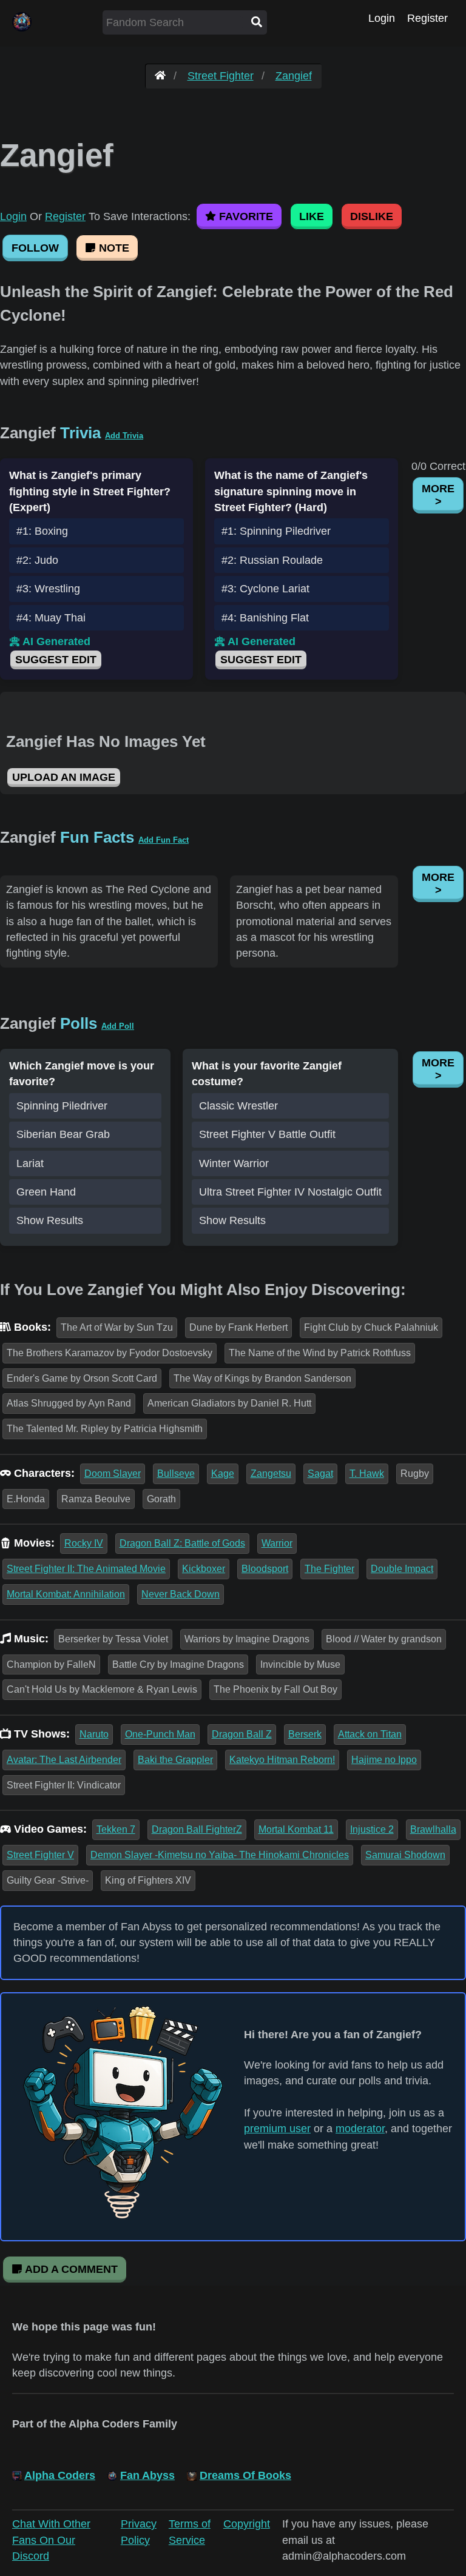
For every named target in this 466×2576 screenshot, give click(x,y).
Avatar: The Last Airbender (64, 1760)
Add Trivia (124, 436)
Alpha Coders (60, 2475)
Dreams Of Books (245, 2475)
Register (427, 18)
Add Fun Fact (164, 840)
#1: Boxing (42, 531)
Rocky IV (84, 1543)
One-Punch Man (160, 1734)
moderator (360, 2129)
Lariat (30, 1163)
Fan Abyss (147, 2475)
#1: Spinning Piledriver (276, 531)
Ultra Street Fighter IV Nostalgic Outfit (290, 1192)
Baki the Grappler (175, 1760)
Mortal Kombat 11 (296, 1829)
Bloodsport (265, 1569)
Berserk (305, 1734)
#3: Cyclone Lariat (265, 589)
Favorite (245, 216)
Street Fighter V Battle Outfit (267, 1134)
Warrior (277, 1543)
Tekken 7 (116, 1829)
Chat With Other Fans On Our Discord (51, 2540)
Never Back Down (181, 1594)
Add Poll (118, 1026)
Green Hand (46, 1192)
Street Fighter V (40, 1855)
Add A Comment (70, 2269)
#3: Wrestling (48, 589)
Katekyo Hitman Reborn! (282, 1760)
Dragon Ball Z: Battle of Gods (182, 1543)
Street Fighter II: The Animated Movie (86, 1569)
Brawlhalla (433, 1829)
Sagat (320, 1474)
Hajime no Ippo (384, 1760)
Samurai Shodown (405, 1855)
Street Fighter (221, 76)
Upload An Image (64, 777)
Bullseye (176, 1474)
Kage (223, 1474)
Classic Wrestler (238, 1106)
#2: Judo (37, 560)
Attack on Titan (370, 1734)
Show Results (50, 1220)
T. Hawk (367, 1474)
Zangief (294, 76)
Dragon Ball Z (242, 1734)
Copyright (247, 2524)
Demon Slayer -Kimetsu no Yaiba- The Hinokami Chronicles (220, 1855)
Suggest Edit (56, 660)
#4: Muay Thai (51, 618)
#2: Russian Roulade (272, 560)
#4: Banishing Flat (265, 618)
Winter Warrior (234, 1163)
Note (113, 248)
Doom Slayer (113, 1474)
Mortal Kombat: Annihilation (66, 1594)
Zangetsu (271, 1474)
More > (438, 495)
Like (312, 216)
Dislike (372, 216)
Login (382, 18)
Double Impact (402, 1569)
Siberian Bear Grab (63, 1134)
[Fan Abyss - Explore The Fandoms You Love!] (160, 76)
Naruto (94, 1734)
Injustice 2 (372, 1829)
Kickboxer (204, 1569)
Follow (35, 248)
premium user (277, 2129)
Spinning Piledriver (62, 1106)
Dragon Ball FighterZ (197, 1829)
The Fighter (329, 1569)
